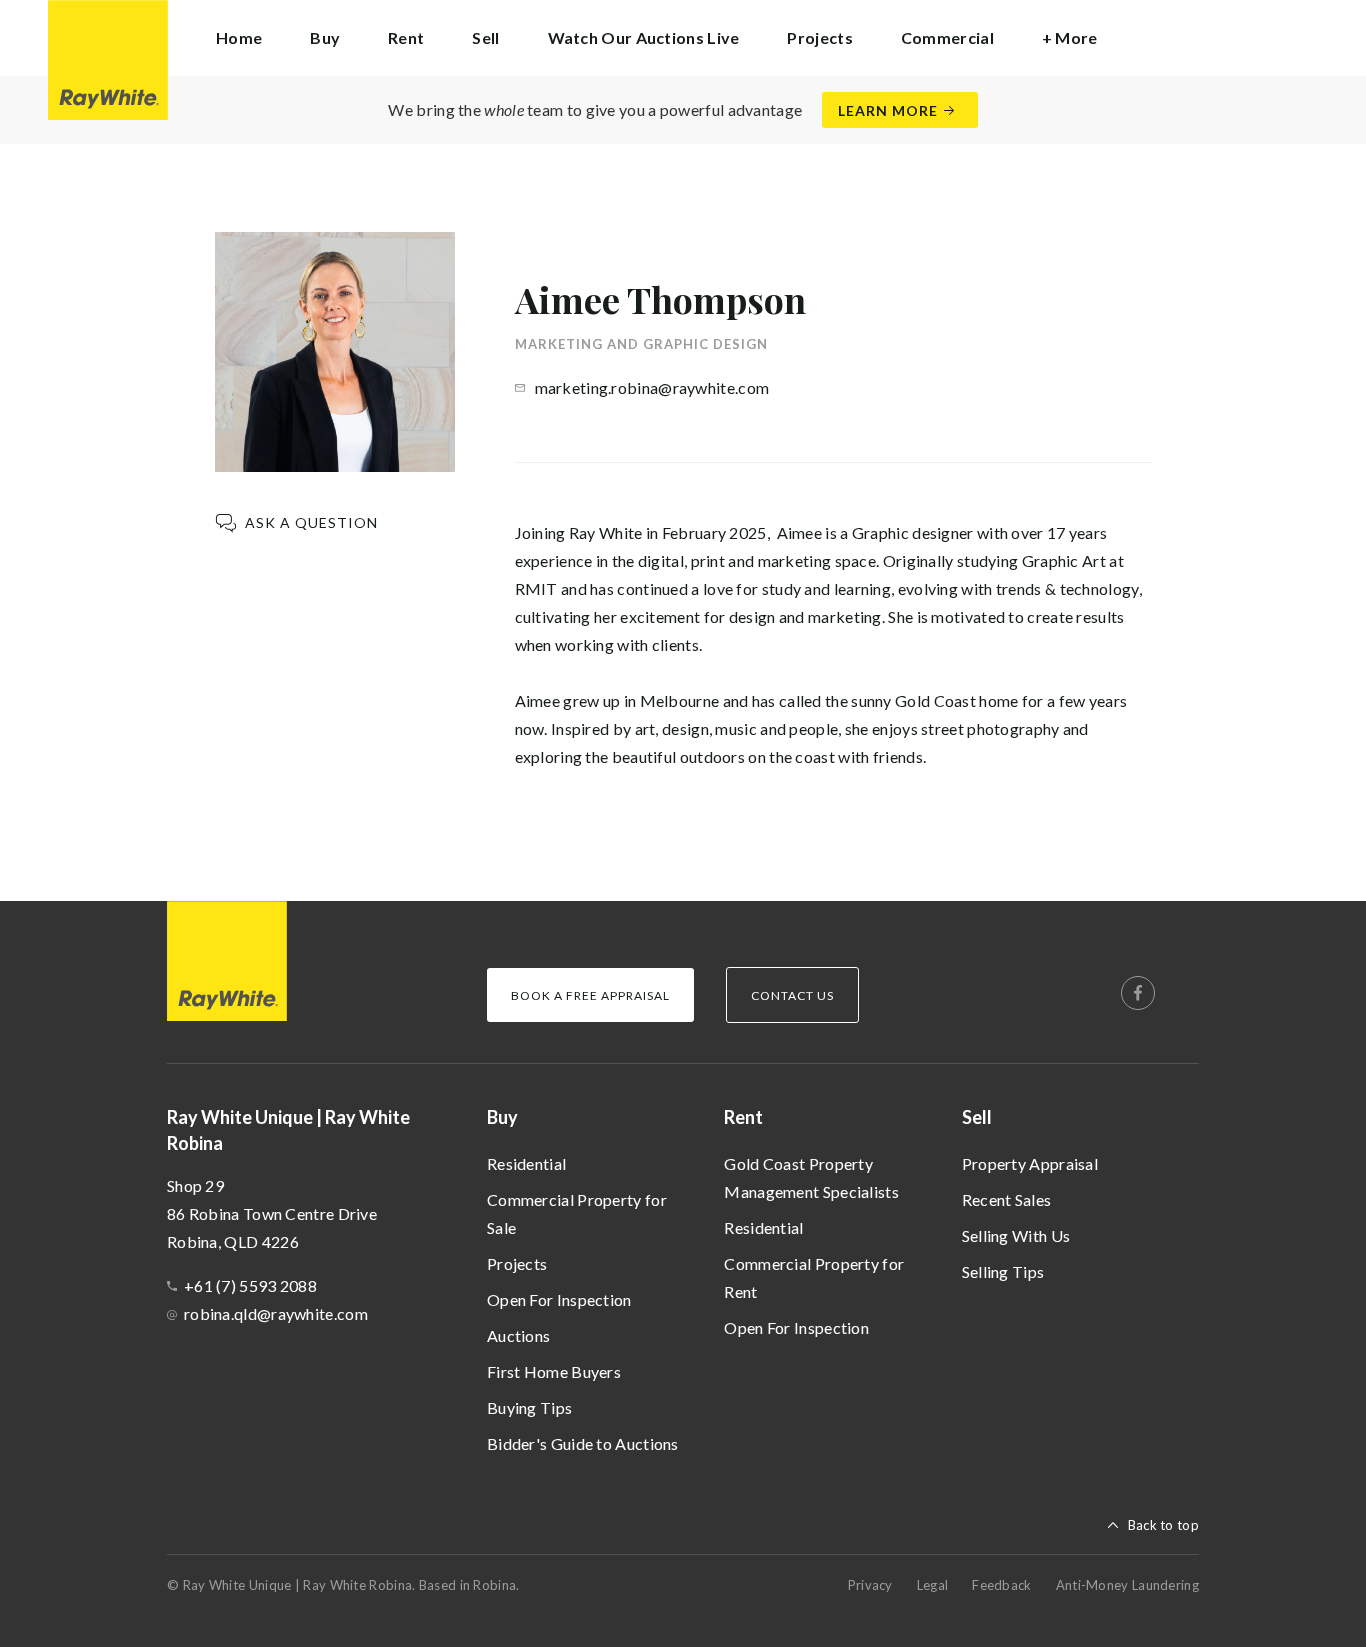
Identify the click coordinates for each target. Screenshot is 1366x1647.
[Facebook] (1138, 993)
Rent (743, 1117)
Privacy (870, 1585)
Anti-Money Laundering (1127, 1585)
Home (239, 37)
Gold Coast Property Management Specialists (811, 1177)
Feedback (1001, 1585)
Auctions (518, 1335)
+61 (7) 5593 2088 (250, 1285)
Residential (526, 1163)
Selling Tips (1003, 1271)
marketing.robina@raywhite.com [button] (652, 387)
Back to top (1163, 1525)
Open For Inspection (559, 1299)
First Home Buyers (554, 1371)
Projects (819, 37)
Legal (933, 1585)
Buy (502, 1117)
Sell (977, 1117)
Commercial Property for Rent (814, 1277)
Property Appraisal (1030, 1163)
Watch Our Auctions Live (644, 37)
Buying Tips (529, 1407)
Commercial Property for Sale (577, 1213)
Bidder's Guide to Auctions (583, 1443)
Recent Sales (1007, 1199)
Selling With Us (1016, 1235)
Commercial (947, 37)
